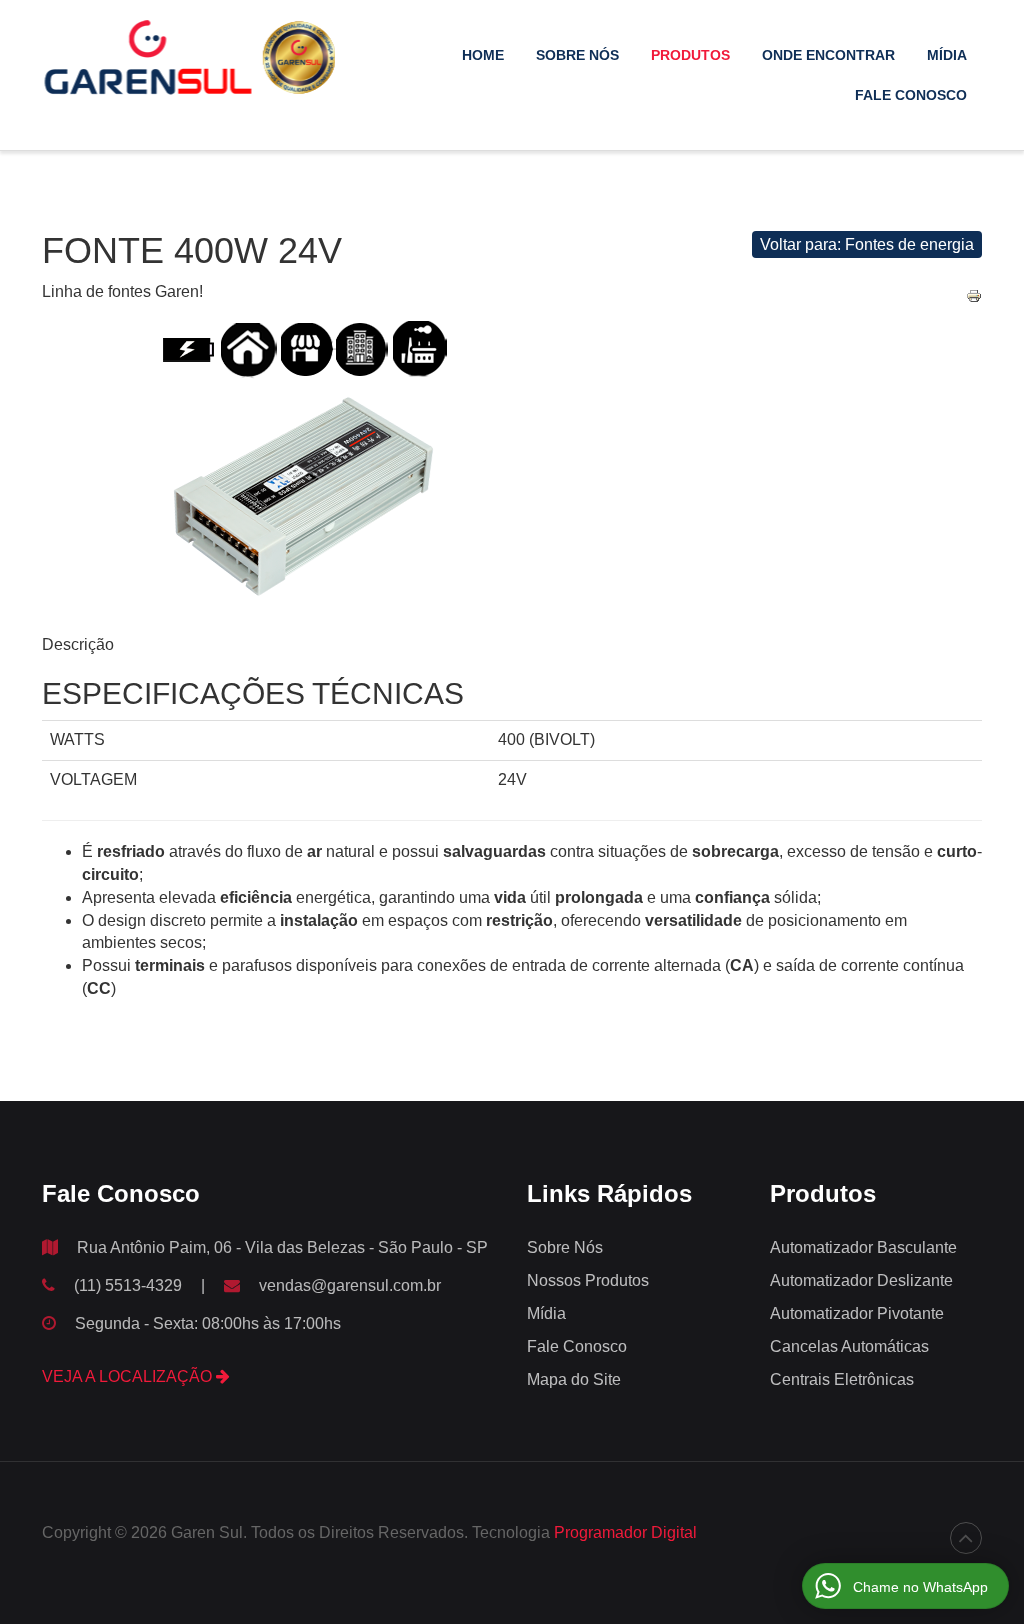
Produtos (690, 55)
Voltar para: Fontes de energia (867, 244)
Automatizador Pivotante (857, 1313)
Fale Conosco (911, 95)
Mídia (947, 55)
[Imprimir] (974, 295)
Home (483, 55)
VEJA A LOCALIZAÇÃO (129, 1376)
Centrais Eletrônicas (842, 1379)
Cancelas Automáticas (849, 1346)
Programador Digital (625, 1532)
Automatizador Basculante (863, 1247)
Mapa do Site (574, 1379)
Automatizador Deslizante (861, 1280)
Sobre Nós (577, 55)
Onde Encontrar (828, 55)
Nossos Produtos (588, 1280)
